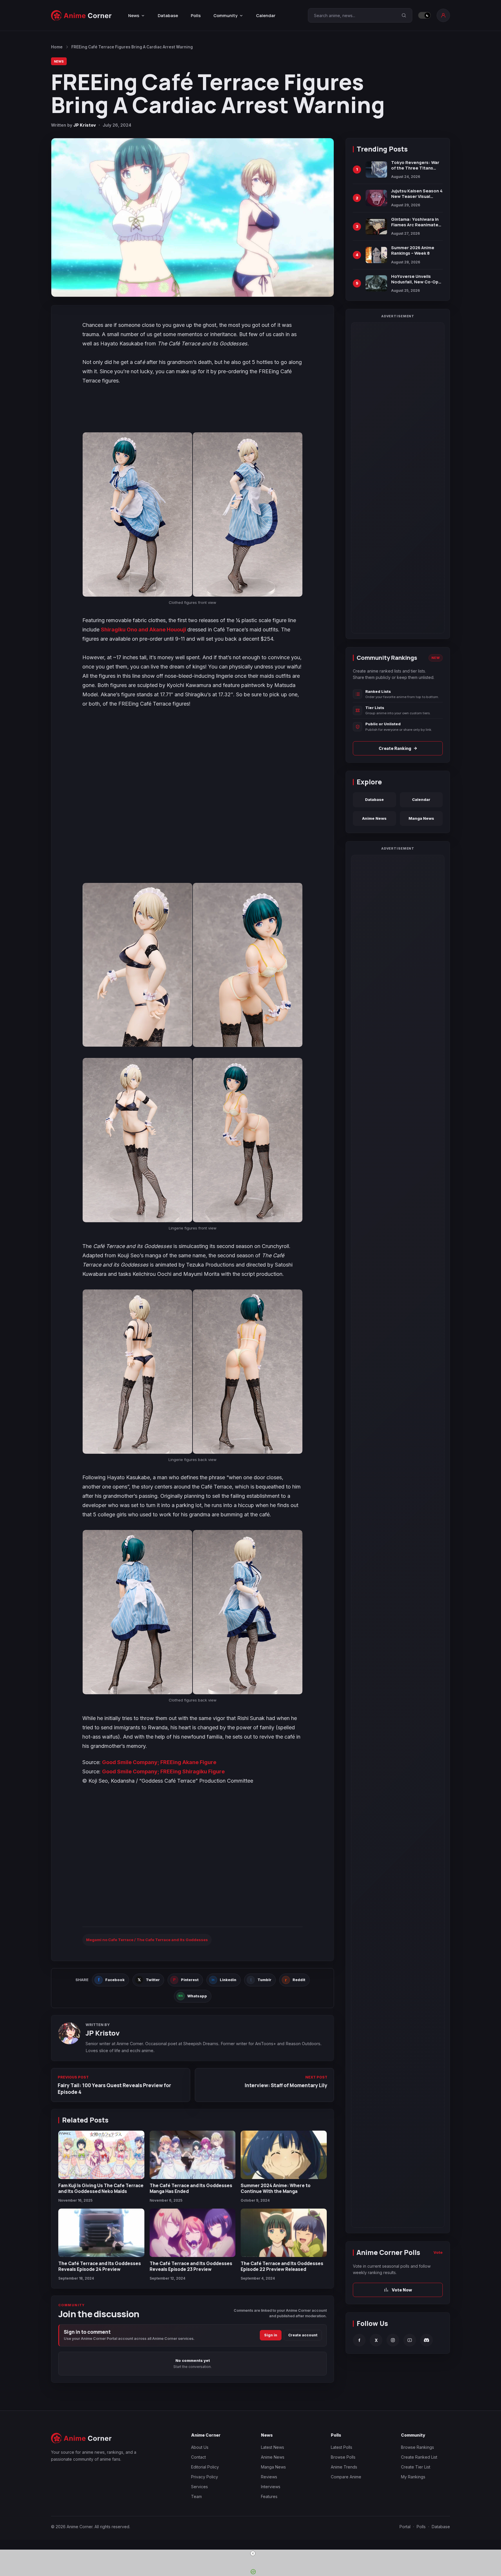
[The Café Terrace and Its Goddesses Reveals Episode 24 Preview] (101, 2233)
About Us (200, 2447)
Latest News (273, 2447)
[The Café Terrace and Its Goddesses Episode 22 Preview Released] (284, 2233)
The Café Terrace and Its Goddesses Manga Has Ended (191, 2188)
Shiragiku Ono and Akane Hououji (144, 630)
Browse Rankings (418, 2447)
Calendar (266, 16)
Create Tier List (416, 2467)
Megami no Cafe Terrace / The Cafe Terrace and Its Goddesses (147, 1940)
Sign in (271, 2335)
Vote (438, 2252)
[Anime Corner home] (81, 16)
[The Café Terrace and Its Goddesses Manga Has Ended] (193, 2155)
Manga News (421, 818)
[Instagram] (393, 2340)
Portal (405, 2527)
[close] (253, 2553)
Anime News (374, 818)
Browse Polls (343, 2457)
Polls (196, 16)
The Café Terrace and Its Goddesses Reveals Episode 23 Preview (191, 2266)
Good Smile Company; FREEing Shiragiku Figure (163, 1771)
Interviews (271, 2487)
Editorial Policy (205, 2467)
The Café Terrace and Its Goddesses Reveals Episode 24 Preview (100, 2266)
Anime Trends (344, 2467)
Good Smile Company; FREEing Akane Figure (159, 1762)
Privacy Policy (205, 2477)
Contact (198, 2457)
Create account (303, 2335)
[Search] (404, 15)
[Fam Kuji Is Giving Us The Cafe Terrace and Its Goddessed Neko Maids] (101, 2155)
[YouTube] (410, 2340)
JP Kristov (85, 125)
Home (57, 47)
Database (168, 16)
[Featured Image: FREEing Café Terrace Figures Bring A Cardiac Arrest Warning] (193, 217)
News (59, 61)
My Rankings (413, 2477)
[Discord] (426, 2340)
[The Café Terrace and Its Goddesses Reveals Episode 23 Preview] (193, 2233)
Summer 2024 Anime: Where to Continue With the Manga (276, 2188)
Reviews (269, 2477)
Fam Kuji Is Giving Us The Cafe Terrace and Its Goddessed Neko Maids (101, 2188)
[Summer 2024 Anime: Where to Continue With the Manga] (284, 2155)
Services (199, 2487)
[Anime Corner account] (443, 15)
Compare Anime (346, 2477)
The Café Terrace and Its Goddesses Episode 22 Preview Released (282, 2266)
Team (196, 2496)
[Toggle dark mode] (424, 15)
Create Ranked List (419, 2457)
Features (269, 2496)
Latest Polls (342, 2447)
